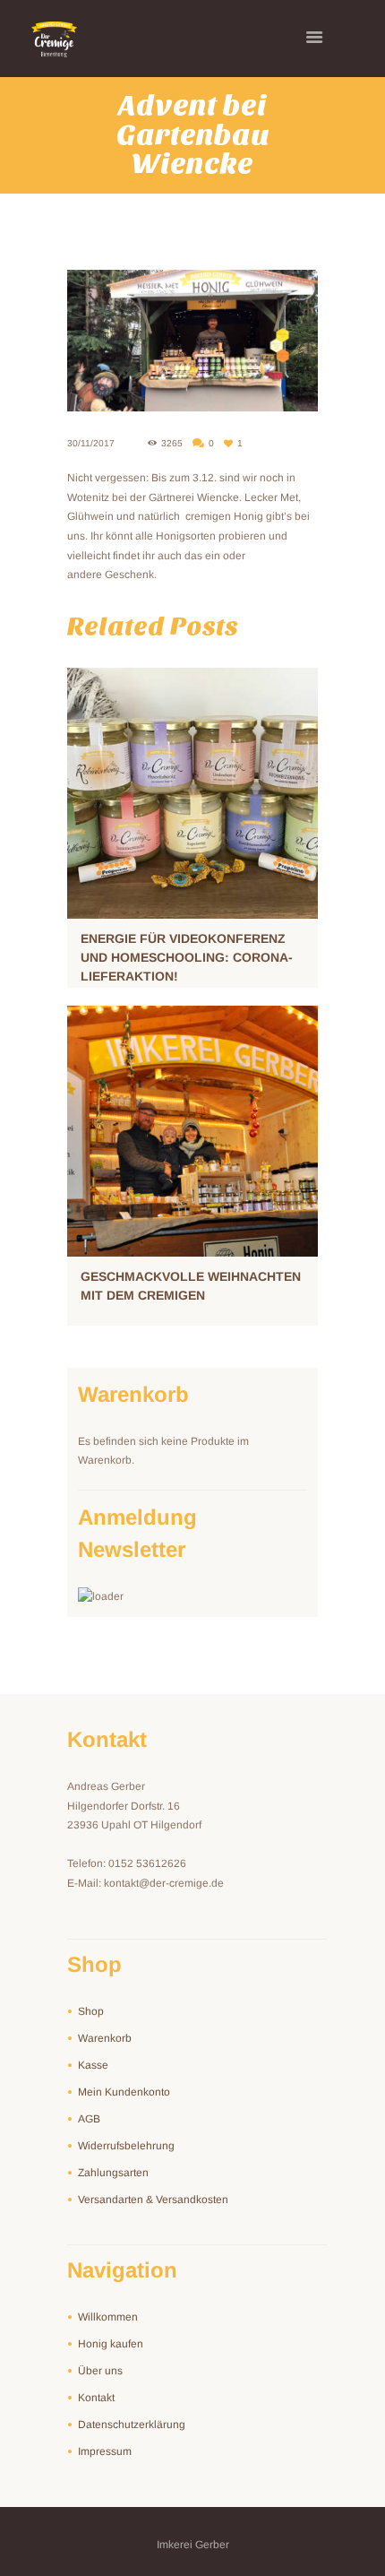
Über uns (100, 2371)
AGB (89, 2119)
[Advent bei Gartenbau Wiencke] (192, 341)
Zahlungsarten (113, 2173)
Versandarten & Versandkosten (153, 2200)
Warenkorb (105, 2038)
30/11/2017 (91, 443)
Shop (91, 2011)
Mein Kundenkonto (124, 2092)
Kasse (93, 2065)
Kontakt (96, 2398)
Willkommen (108, 2317)
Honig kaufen (111, 2344)
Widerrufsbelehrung (126, 2146)
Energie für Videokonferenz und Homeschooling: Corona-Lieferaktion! (187, 957)
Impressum (105, 2451)
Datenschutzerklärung (132, 2425)
